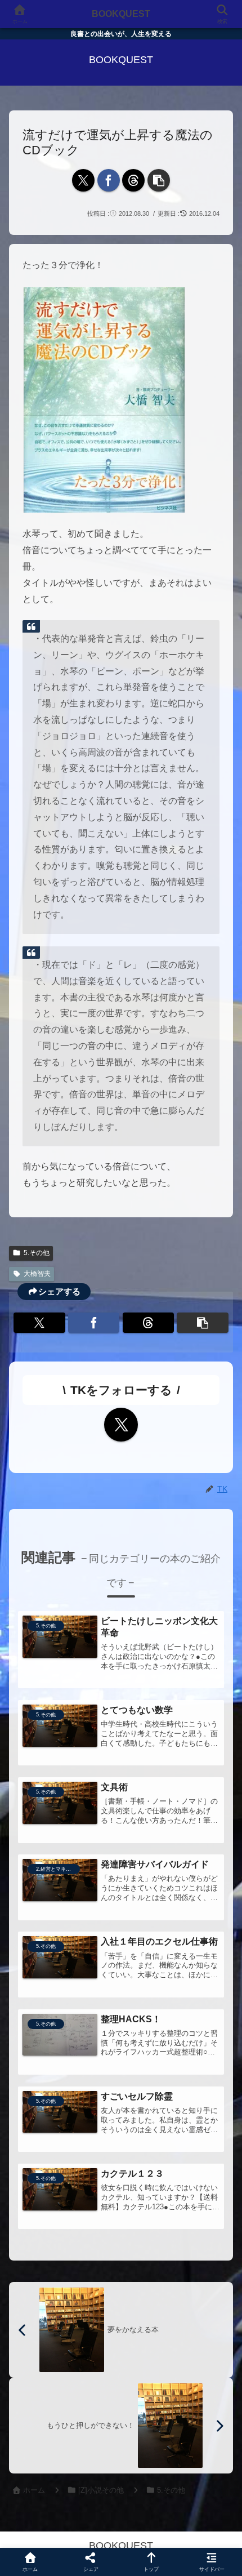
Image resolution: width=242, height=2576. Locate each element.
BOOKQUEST (121, 14)
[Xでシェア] (83, 180)
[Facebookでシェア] (109, 180)
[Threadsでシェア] (133, 180)
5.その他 (37, 1253)
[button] (159, 180)
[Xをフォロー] (121, 1425)
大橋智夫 (37, 1274)
